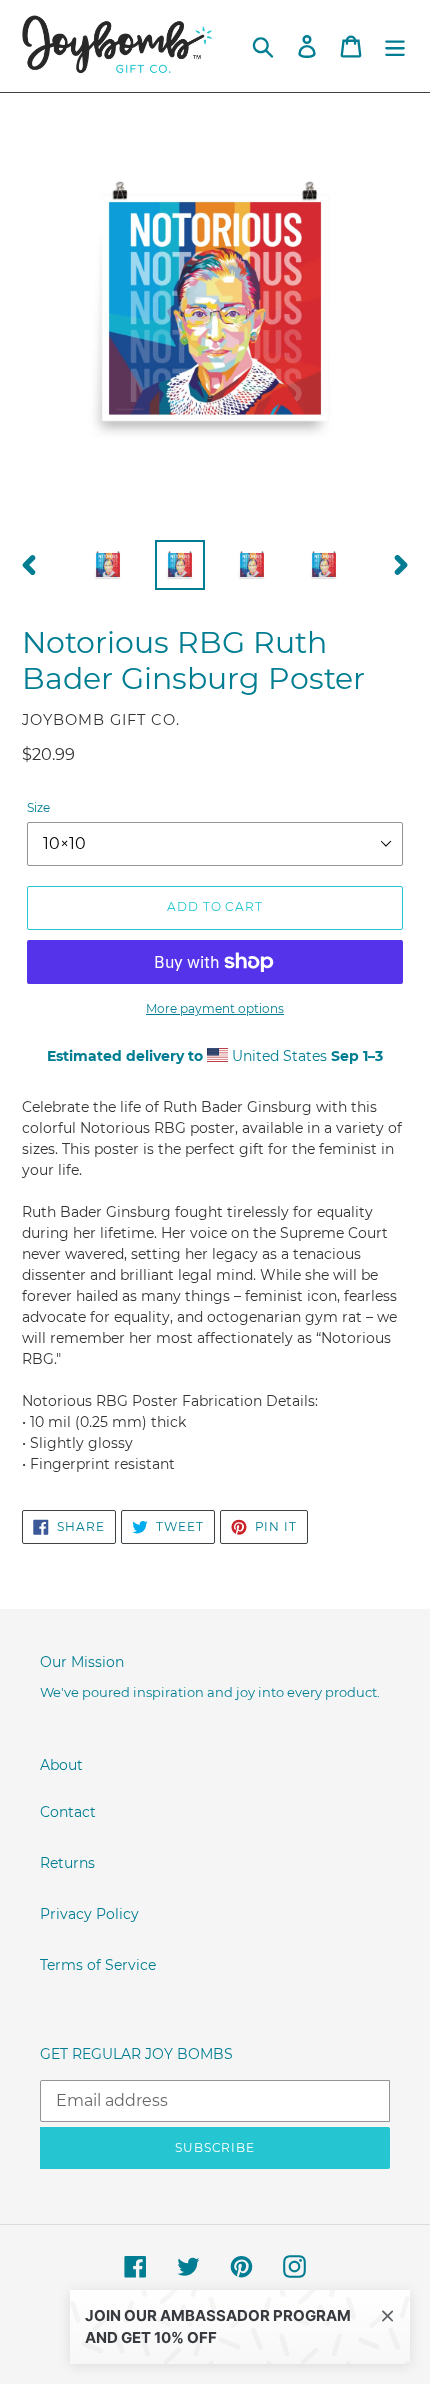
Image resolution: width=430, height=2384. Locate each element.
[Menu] (395, 46)
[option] (108, 565)
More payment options (215, 1008)
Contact (68, 1812)
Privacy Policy (89, 1914)
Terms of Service (98, 1965)
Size (38, 807)
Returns (67, 1863)
